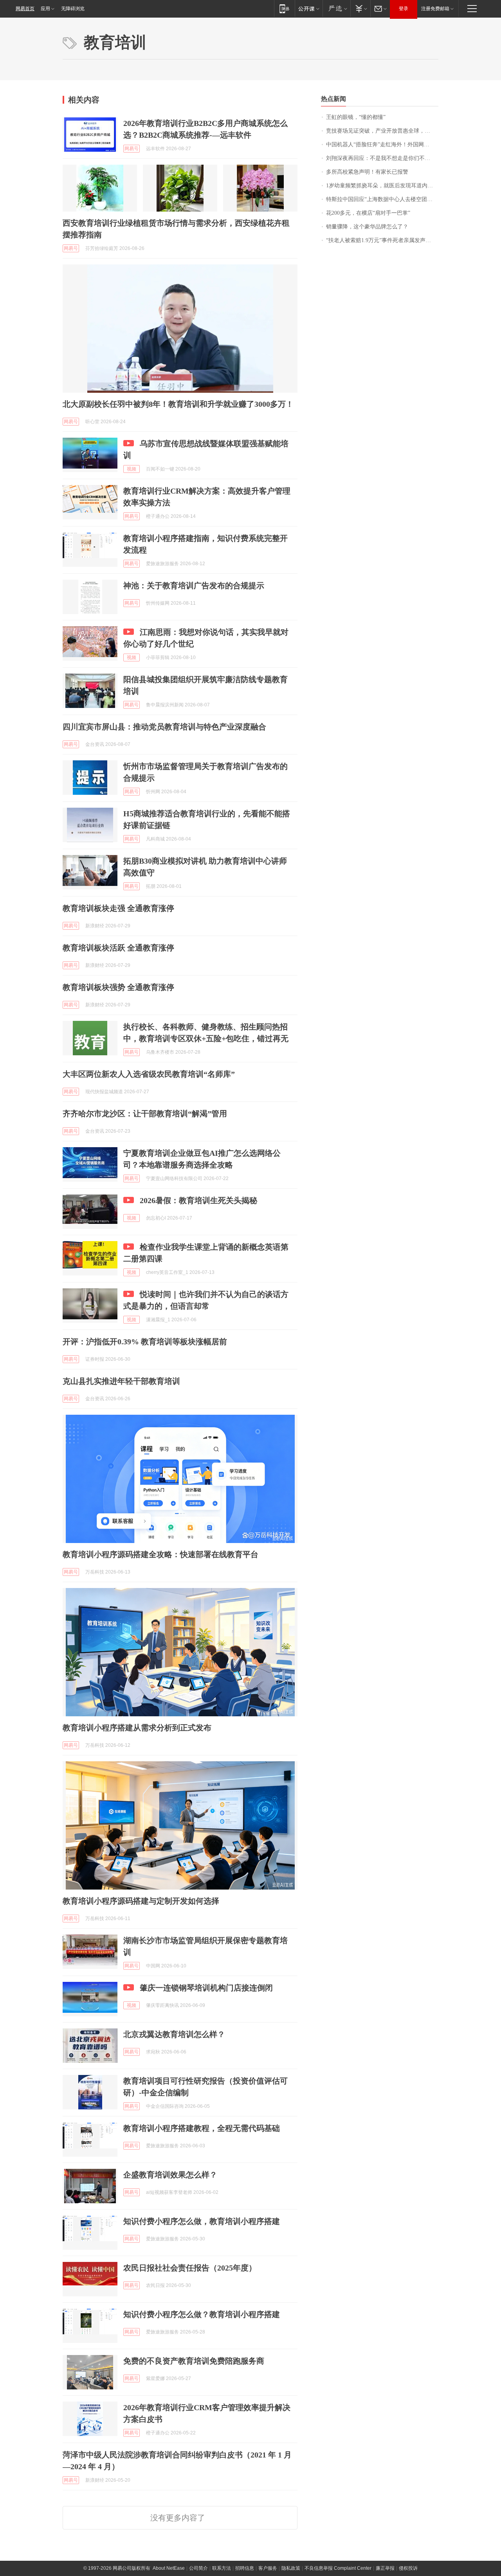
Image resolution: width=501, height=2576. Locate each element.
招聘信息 (245, 2568)
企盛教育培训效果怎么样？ (170, 2175)
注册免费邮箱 (435, 9)
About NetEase (169, 2568)
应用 (45, 9)
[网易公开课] (309, 8)
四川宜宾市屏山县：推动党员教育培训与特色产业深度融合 (164, 727)
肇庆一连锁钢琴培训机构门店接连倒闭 (206, 1988)
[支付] (360, 8)
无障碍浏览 (73, 9)
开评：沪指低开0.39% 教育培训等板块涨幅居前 (145, 1342)
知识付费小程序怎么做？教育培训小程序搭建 (202, 2314)
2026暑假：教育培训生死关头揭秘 (198, 1200)
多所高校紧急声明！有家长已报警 (367, 172)
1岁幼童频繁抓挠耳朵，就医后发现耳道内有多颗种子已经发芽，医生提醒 (382, 186)
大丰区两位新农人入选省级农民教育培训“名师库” (149, 1074)
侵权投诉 (408, 2568)
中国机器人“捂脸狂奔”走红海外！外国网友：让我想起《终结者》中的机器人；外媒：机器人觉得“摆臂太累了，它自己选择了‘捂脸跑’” (382, 145)
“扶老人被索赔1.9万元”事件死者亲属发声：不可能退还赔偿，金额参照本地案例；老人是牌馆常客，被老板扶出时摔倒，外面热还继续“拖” (382, 240)
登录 (404, 9)
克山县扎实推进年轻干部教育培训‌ (121, 1381)
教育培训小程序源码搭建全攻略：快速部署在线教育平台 (160, 1554)
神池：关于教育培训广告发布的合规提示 (194, 586)
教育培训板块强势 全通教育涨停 (118, 987)
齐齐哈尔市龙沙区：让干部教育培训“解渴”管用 (145, 1114)
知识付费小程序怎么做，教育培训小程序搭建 (202, 2221)
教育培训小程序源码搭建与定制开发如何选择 (141, 1901)
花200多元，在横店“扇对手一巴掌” (368, 213)
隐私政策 (291, 2568)
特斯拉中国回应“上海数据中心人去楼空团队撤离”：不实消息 (382, 199)
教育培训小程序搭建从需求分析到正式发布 (137, 1728)
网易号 (132, 149)
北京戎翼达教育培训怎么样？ (174, 2034)
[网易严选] (336, 8)
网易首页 (25, 9)
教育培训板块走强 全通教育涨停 (118, 908)
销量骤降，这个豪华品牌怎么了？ (367, 227)
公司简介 (198, 2568)
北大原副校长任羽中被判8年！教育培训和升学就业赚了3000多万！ (178, 404)
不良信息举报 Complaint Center (338, 2568)
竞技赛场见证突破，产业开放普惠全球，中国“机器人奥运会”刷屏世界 (382, 131)
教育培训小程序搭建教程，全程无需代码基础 (202, 2128)
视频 (132, 469)
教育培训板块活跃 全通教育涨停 (118, 948)
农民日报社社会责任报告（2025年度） (190, 2268)
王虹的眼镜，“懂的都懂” (356, 117)
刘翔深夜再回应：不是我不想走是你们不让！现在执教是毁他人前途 (382, 158)
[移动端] (284, 8)
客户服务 (268, 2568)
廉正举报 (385, 2568)
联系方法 (222, 2568)
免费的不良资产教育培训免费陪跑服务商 (194, 2361)
